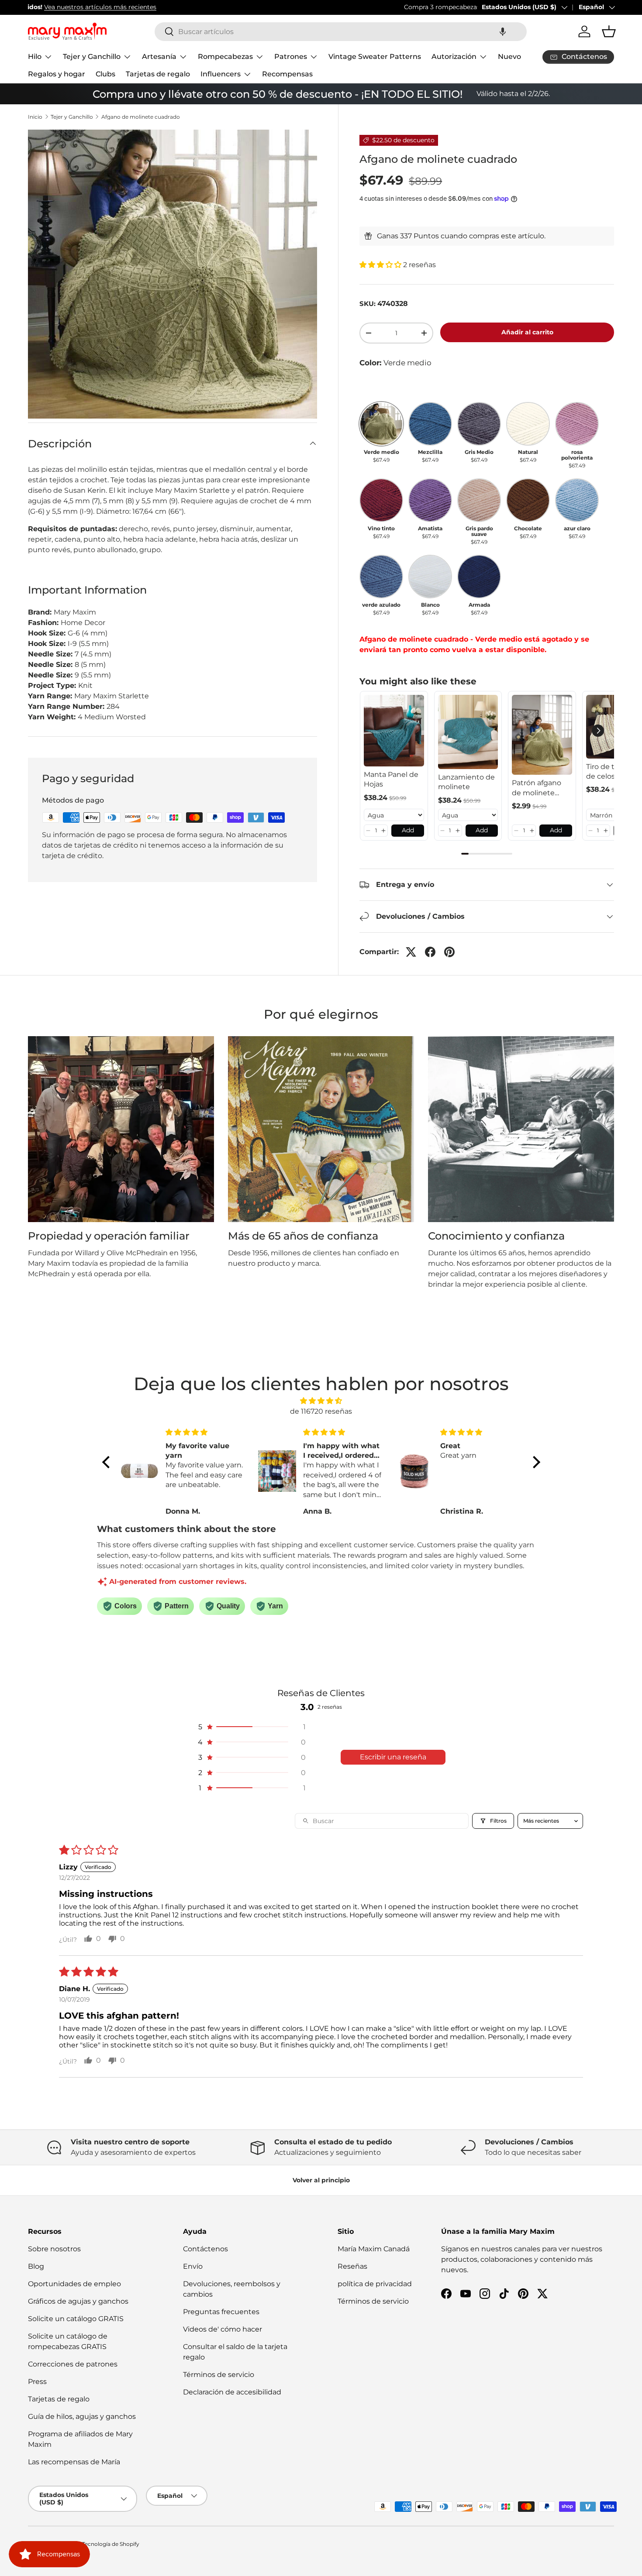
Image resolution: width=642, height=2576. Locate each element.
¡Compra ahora (256, 7)
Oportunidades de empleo (74, 2284)
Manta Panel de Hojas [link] (391, 779)
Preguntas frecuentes (221, 2312)
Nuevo (509, 57)
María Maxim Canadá (374, 2249)
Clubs (105, 74)
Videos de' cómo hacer (223, 2329)
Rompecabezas (225, 57)
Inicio (35, 117)
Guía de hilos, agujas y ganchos (82, 2416)
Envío (193, 2266)
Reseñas (352, 2266)
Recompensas (287, 74)
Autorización (454, 57)
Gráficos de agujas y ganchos (78, 2301)
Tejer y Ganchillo (92, 57)
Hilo (35, 57)
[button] (503, 32)
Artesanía (159, 57)
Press (37, 2382)
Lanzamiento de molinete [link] (466, 782)
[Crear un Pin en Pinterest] (449, 952)
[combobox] (341, 32)
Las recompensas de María (74, 2462)
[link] (394, 731)
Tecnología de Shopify (111, 2544)
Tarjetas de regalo (158, 74)
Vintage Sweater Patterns (375, 57)
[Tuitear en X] (411, 952)
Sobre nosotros (54, 2249)
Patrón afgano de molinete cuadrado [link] (537, 788)
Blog (36, 2266)
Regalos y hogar (57, 74)
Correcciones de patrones (73, 2364)
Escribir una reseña (393, 1757)
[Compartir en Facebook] (430, 952)
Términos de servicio (219, 2375)
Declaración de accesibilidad (232, 2392)
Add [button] (408, 830)
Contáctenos (205, 2249)
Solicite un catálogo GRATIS (76, 2319)
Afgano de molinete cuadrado (141, 117)
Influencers (221, 74)
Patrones (291, 57)
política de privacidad (375, 2284)
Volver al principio (321, 2180)
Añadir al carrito (527, 332)
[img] (321, 1401)
